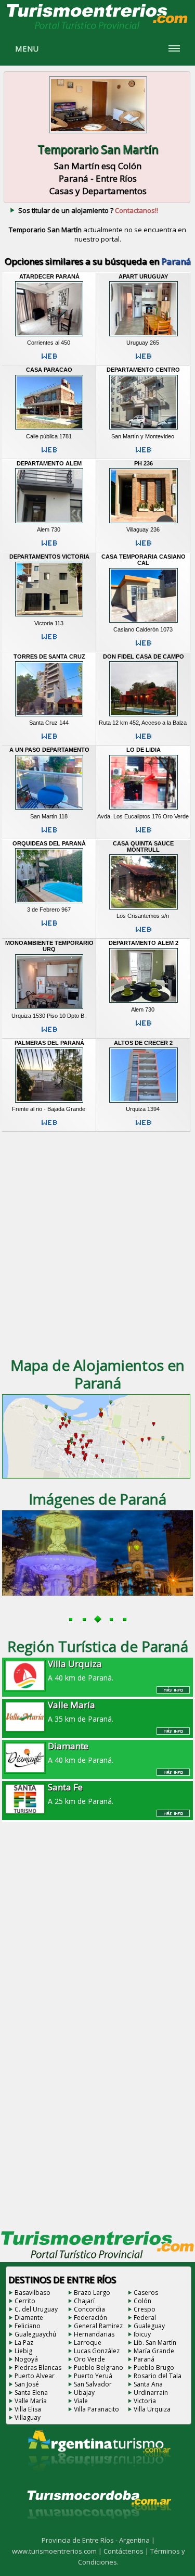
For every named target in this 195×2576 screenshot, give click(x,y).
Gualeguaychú (35, 2334)
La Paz (24, 2343)
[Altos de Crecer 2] (144, 1103)
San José (27, 2384)
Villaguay (28, 2417)
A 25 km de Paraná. (81, 1794)
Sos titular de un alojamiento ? (88, 210)
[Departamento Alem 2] (144, 1003)
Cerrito (25, 2301)
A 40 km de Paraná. (81, 1670)
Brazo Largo (92, 2293)
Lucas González (97, 2351)
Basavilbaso (32, 2293)
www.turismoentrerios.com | (58, 2551)
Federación (90, 2318)
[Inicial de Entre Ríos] (98, 29)
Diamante (29, 2318)
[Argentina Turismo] (98, 2479)
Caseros (146, 2293)
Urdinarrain (151, 2392)
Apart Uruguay (143, 276)
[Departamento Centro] (144, 430)
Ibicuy (142, 2334)
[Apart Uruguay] (144, 336)
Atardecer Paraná (49, 276)
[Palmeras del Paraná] (49, 1103)
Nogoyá (26, 2359)
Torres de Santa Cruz (49, 656)
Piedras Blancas (38, 2367)
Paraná (144, 2359)
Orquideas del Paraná (49, 843)
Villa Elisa (28, 2409)
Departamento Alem (49, 463)
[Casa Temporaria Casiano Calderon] (144, 623)
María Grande (154, 2351)
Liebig (23, 2351)
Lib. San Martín (155, 2343)
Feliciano (28, 2326)
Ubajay (84, 2392)
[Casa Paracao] (49, 430)
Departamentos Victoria (49, 557)
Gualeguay (149, 2326)
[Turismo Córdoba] (98, 2532)
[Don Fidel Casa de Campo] (144, 716)
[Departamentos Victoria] (49, 616)
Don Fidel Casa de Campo (144, 656)
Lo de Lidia (144, 750)
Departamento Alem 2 (144, 943)
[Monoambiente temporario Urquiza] (49, 1009)
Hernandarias (94, 2334)
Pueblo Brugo (154, 2367)
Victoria (145, 2401)
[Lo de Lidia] (144, 810)
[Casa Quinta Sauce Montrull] (144, 909)
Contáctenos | (127, 2551)
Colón (142, 2301)
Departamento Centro (143, 370)
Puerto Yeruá (93, 2376)
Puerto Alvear (35, 2376)
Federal (145, 2318)
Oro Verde (89, 2359)
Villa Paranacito (96, 2409)
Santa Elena (31, 2392)
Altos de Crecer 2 (143, 1043)
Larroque (88, 2343)
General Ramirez (98, 2326)
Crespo (145, 2309)
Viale (81, 2401)
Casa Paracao (49, 370)
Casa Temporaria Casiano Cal (144, 560)
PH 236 (144, 463)
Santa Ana (148, 2384)
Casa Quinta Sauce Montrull (143, 847)
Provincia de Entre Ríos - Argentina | (98, 2540)
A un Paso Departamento (49, 750)
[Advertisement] (97, 1243)
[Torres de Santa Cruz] (49, 716)
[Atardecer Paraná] (49, 336)
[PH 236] (144, 523)
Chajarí (84, 2301)
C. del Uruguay (36, 2309)
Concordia (89, 2309)
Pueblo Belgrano (99, 2367)
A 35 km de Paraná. (81, 1711)
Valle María (31, 2401)
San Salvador (93, 2384)
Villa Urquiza (152, 2409)
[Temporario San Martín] (98, 134)
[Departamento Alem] (49, 523)
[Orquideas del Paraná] (49, 903)
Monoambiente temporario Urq (49, 946)
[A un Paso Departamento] (49, 810)
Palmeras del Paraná (49, 1043)
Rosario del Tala (158, 2376)
